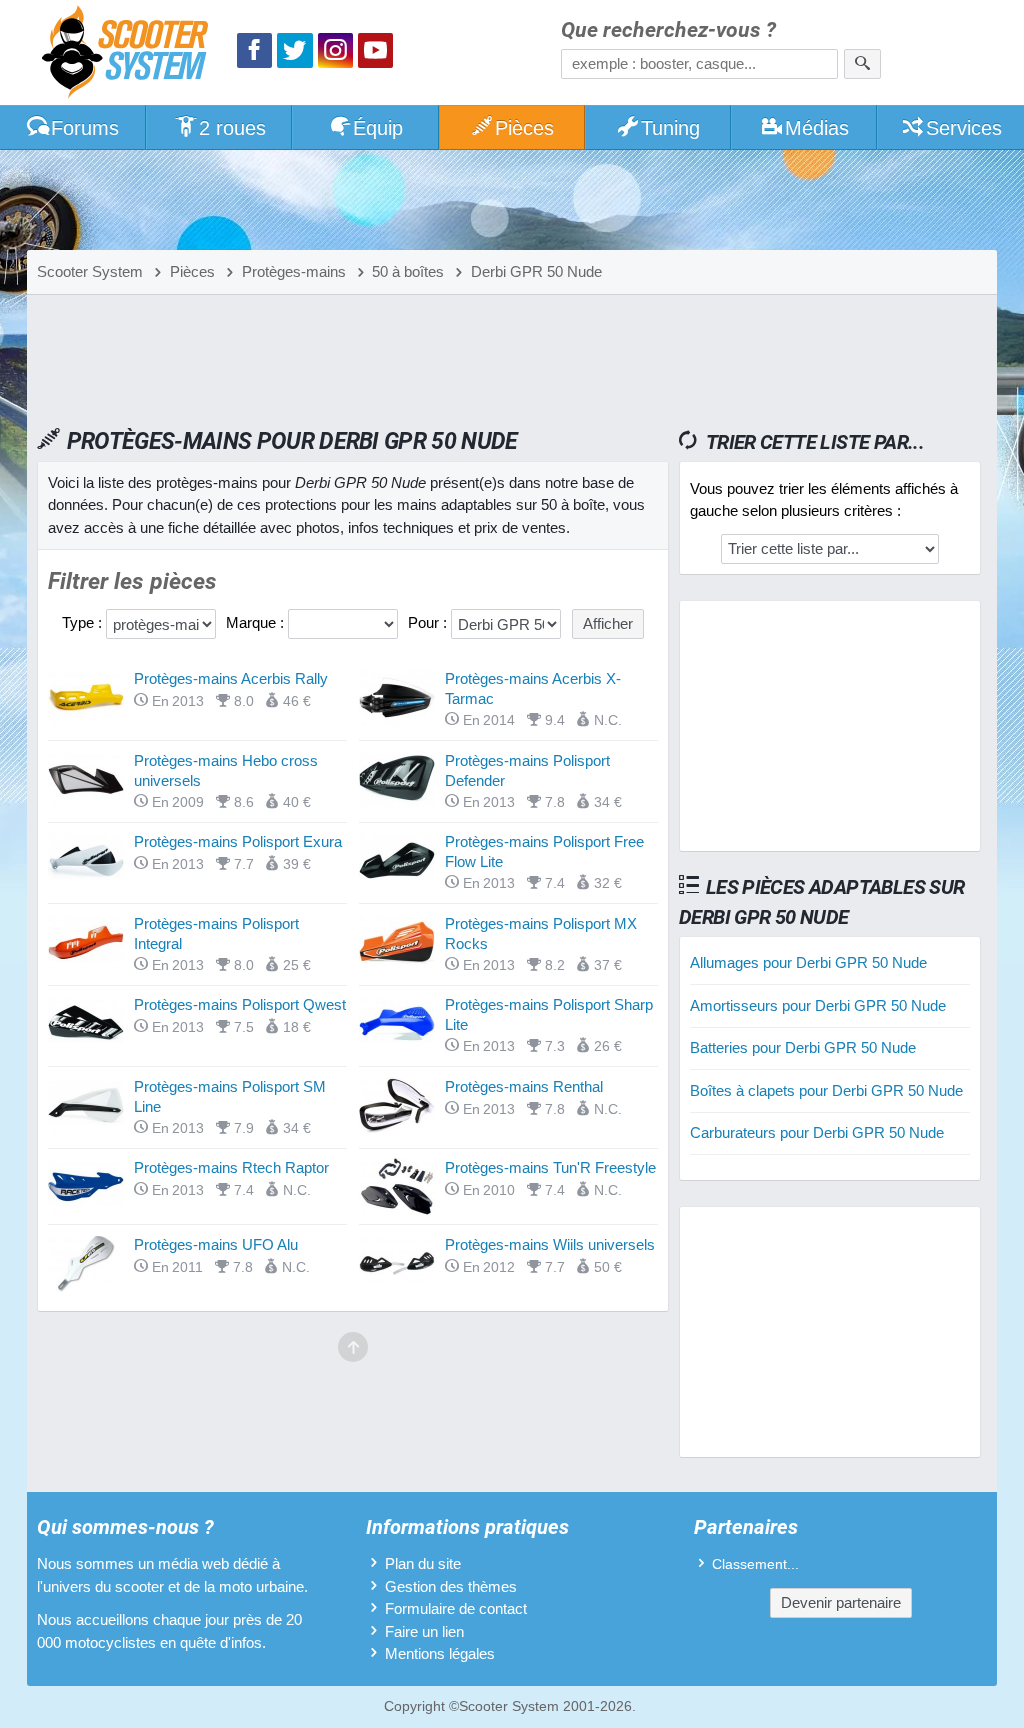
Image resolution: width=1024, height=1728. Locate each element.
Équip (378, 128)
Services (964, 128)
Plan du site (423, 1563)
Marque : (257, 622)
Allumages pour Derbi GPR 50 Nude (808, 962)
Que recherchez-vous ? (668, 30)
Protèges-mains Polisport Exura (238, 841)
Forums (85, 128)
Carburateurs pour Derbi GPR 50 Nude (817, 1132)
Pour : (429, 622)
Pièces (524, 128)
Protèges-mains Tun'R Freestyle (550, 1167)
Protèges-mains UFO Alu (216, 1244)
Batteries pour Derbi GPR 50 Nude (803, 1047)
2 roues (232, 128)
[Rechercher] (862, 64)
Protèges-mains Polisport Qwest (240, 1004)
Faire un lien (424, 1631)
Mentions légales (440, 1653)
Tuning (670, 128)
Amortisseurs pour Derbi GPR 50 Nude (818, 1005)
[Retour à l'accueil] (130, 54)
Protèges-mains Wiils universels (550, 1244)
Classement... (755, 1564)
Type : (84, 622)
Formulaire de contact (456, 1608)
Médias (817, 128)
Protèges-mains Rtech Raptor (231, 1167)
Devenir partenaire (841, 1602)
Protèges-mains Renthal (524, 1086)
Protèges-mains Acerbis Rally (231, 678)
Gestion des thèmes (451, 1586)
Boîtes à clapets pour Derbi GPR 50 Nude (826, 1090)
